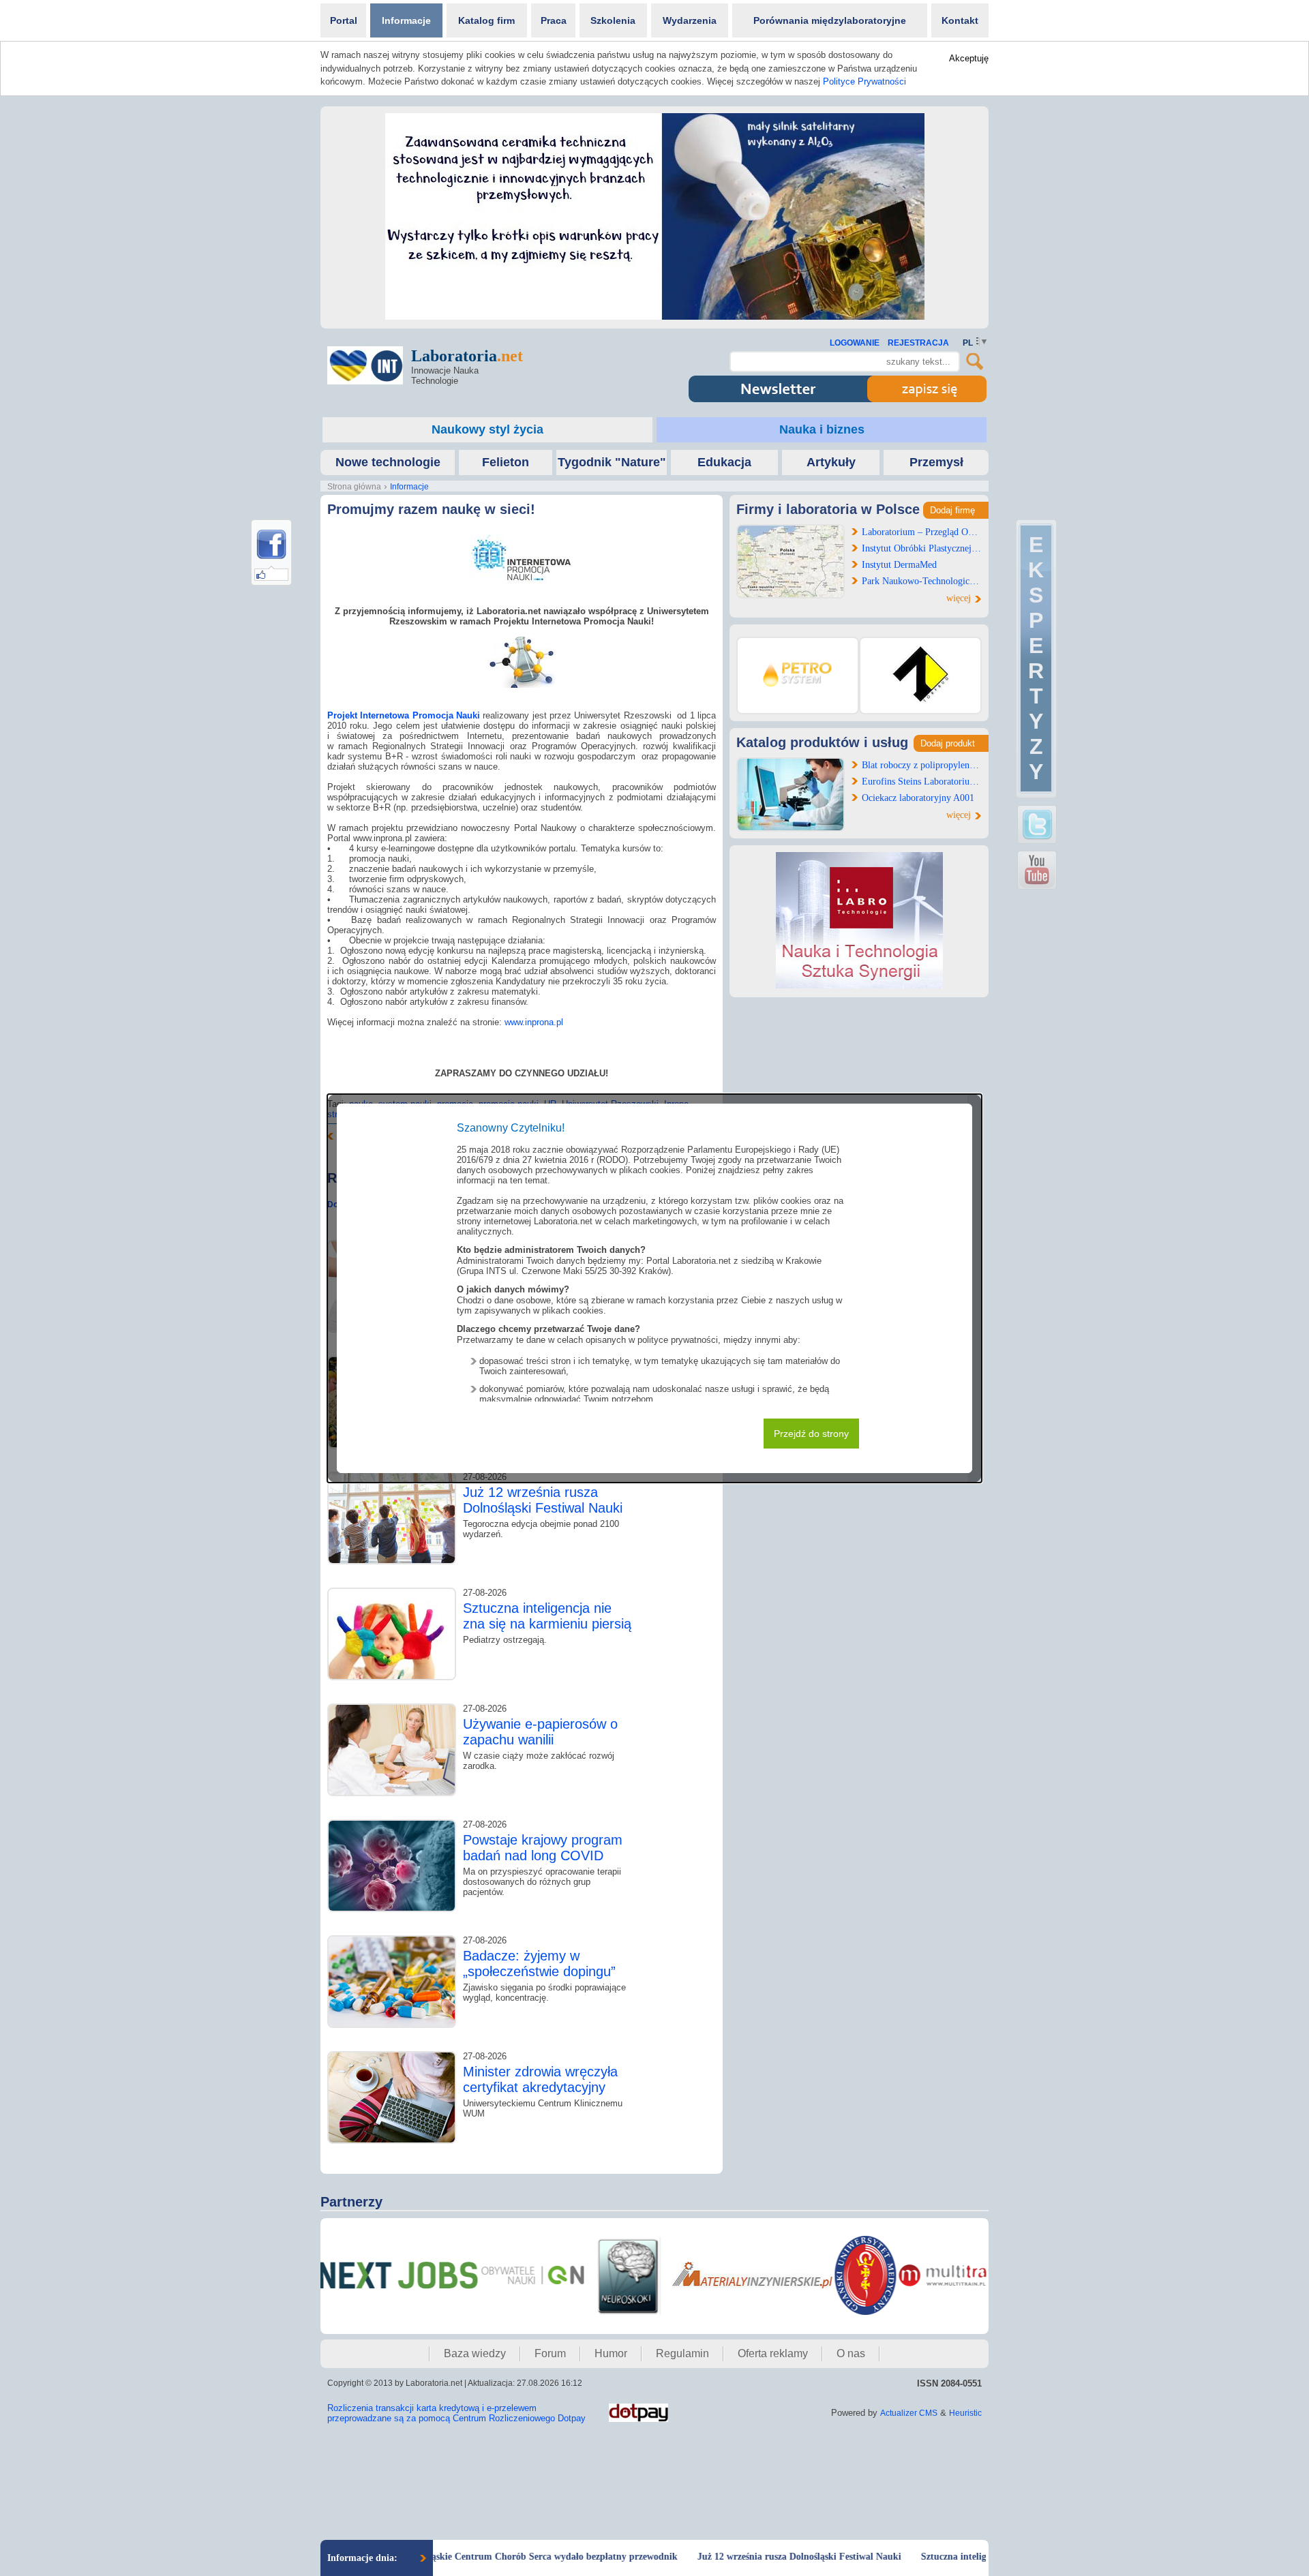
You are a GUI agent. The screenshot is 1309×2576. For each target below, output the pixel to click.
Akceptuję (969, 58)
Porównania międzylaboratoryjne (830, 20)
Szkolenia (613, 20)
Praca (554, 20)
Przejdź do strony (811, 1434)
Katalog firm (486, 20)
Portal (344, 20)
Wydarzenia (690, 20)
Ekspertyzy (1036, 658)
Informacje (406, 20)
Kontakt (960, 20)
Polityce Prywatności (864, 81)
